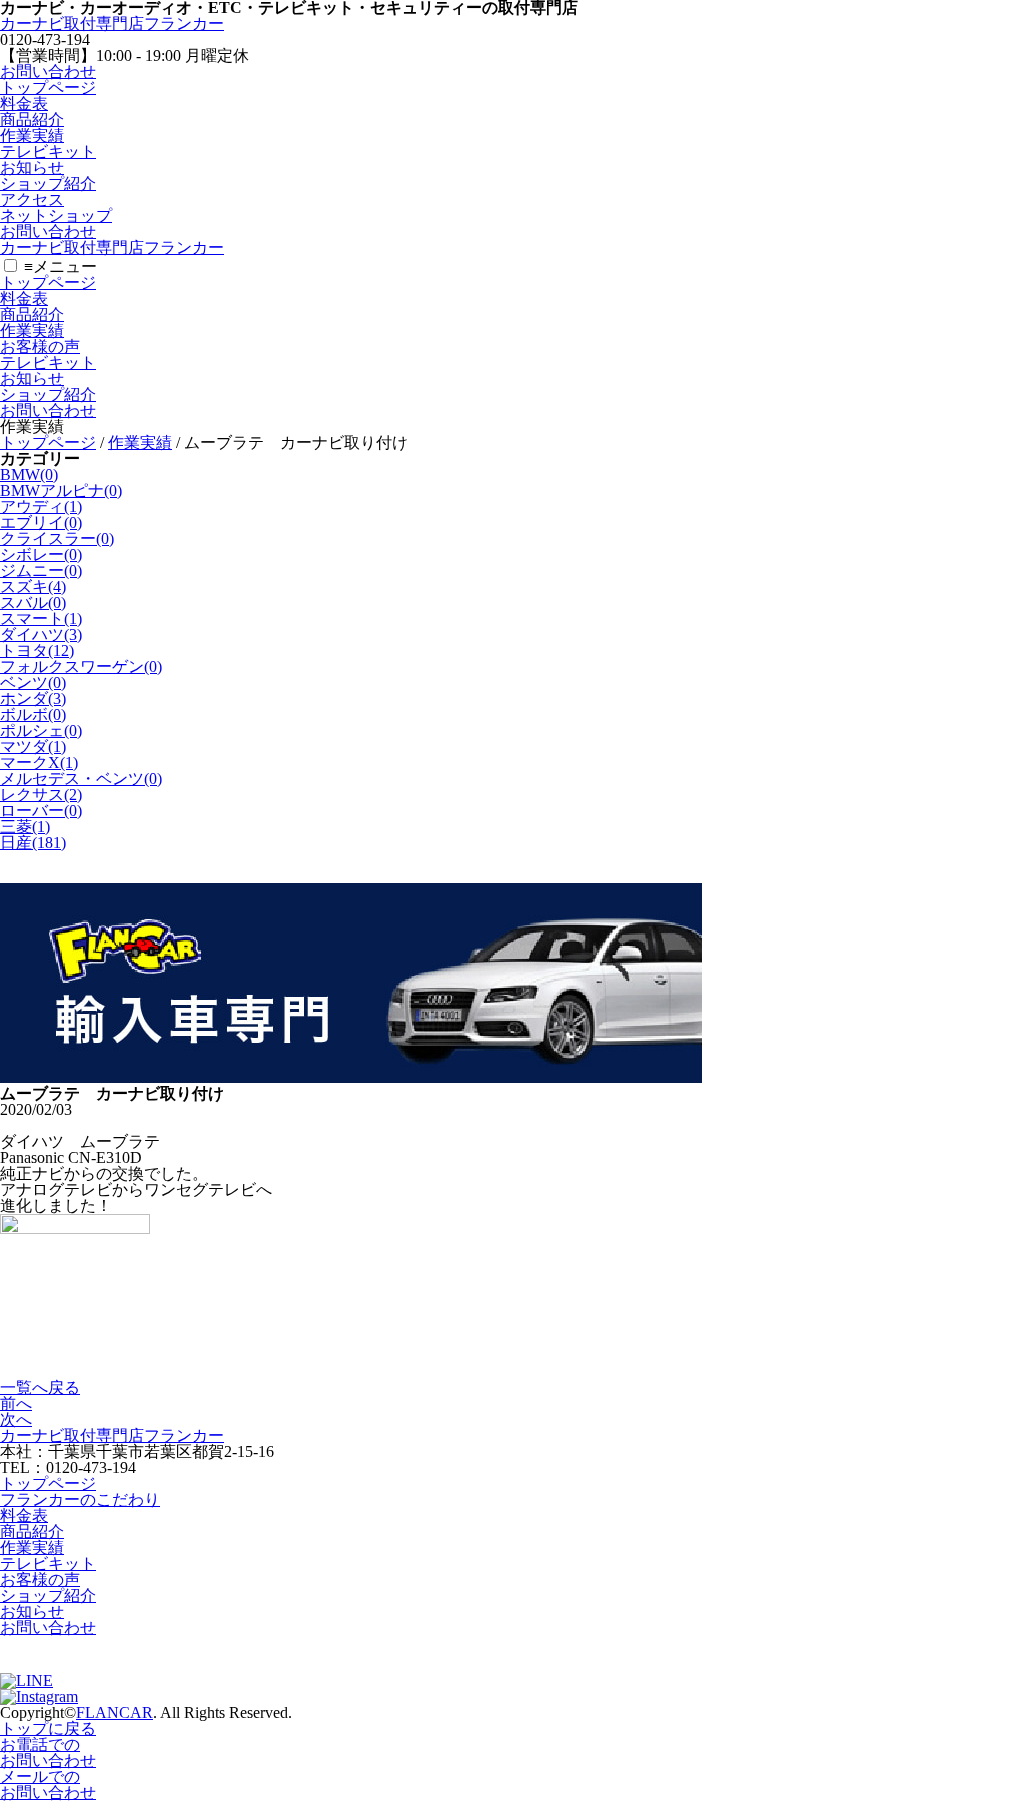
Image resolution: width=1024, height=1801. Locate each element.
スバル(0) (33, 602)
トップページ (48, 87)
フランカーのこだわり (80, 1499)
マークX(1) (39, 762)
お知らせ (32, 167)
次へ (16, 1419)
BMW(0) (29, 474)
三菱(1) (25, 826)
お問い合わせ (48, 71)
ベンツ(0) (33, 682)
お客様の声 (40, 346)
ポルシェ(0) (41, 730)
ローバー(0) (41, 810)
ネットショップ (56, 215)
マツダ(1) (33, 746)
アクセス (32, 199)
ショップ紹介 (48, 183)
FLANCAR (114, 1712)
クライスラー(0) (57, 538)
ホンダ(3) (33, 698)
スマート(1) (41, 618)
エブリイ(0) (41, 522)
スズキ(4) (33, 586)
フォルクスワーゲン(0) (81, 666)
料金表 (24, 103)
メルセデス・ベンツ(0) (81, 778)
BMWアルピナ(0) (61, 490)
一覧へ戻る (40, 1387)
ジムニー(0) (41, 570)
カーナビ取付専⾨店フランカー (112, 23)
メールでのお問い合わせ (48, 1784)
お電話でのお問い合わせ (48, 1752)
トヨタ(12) (37, 650)
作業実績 (32, 135)
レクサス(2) (41, 794)
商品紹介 (32, 119)
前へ (16, 1403)
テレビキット (48, 151)
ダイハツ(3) (41, 634)
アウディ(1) (41, 506)
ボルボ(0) (33, 714)
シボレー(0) (41, 554)
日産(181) (33, 842)
